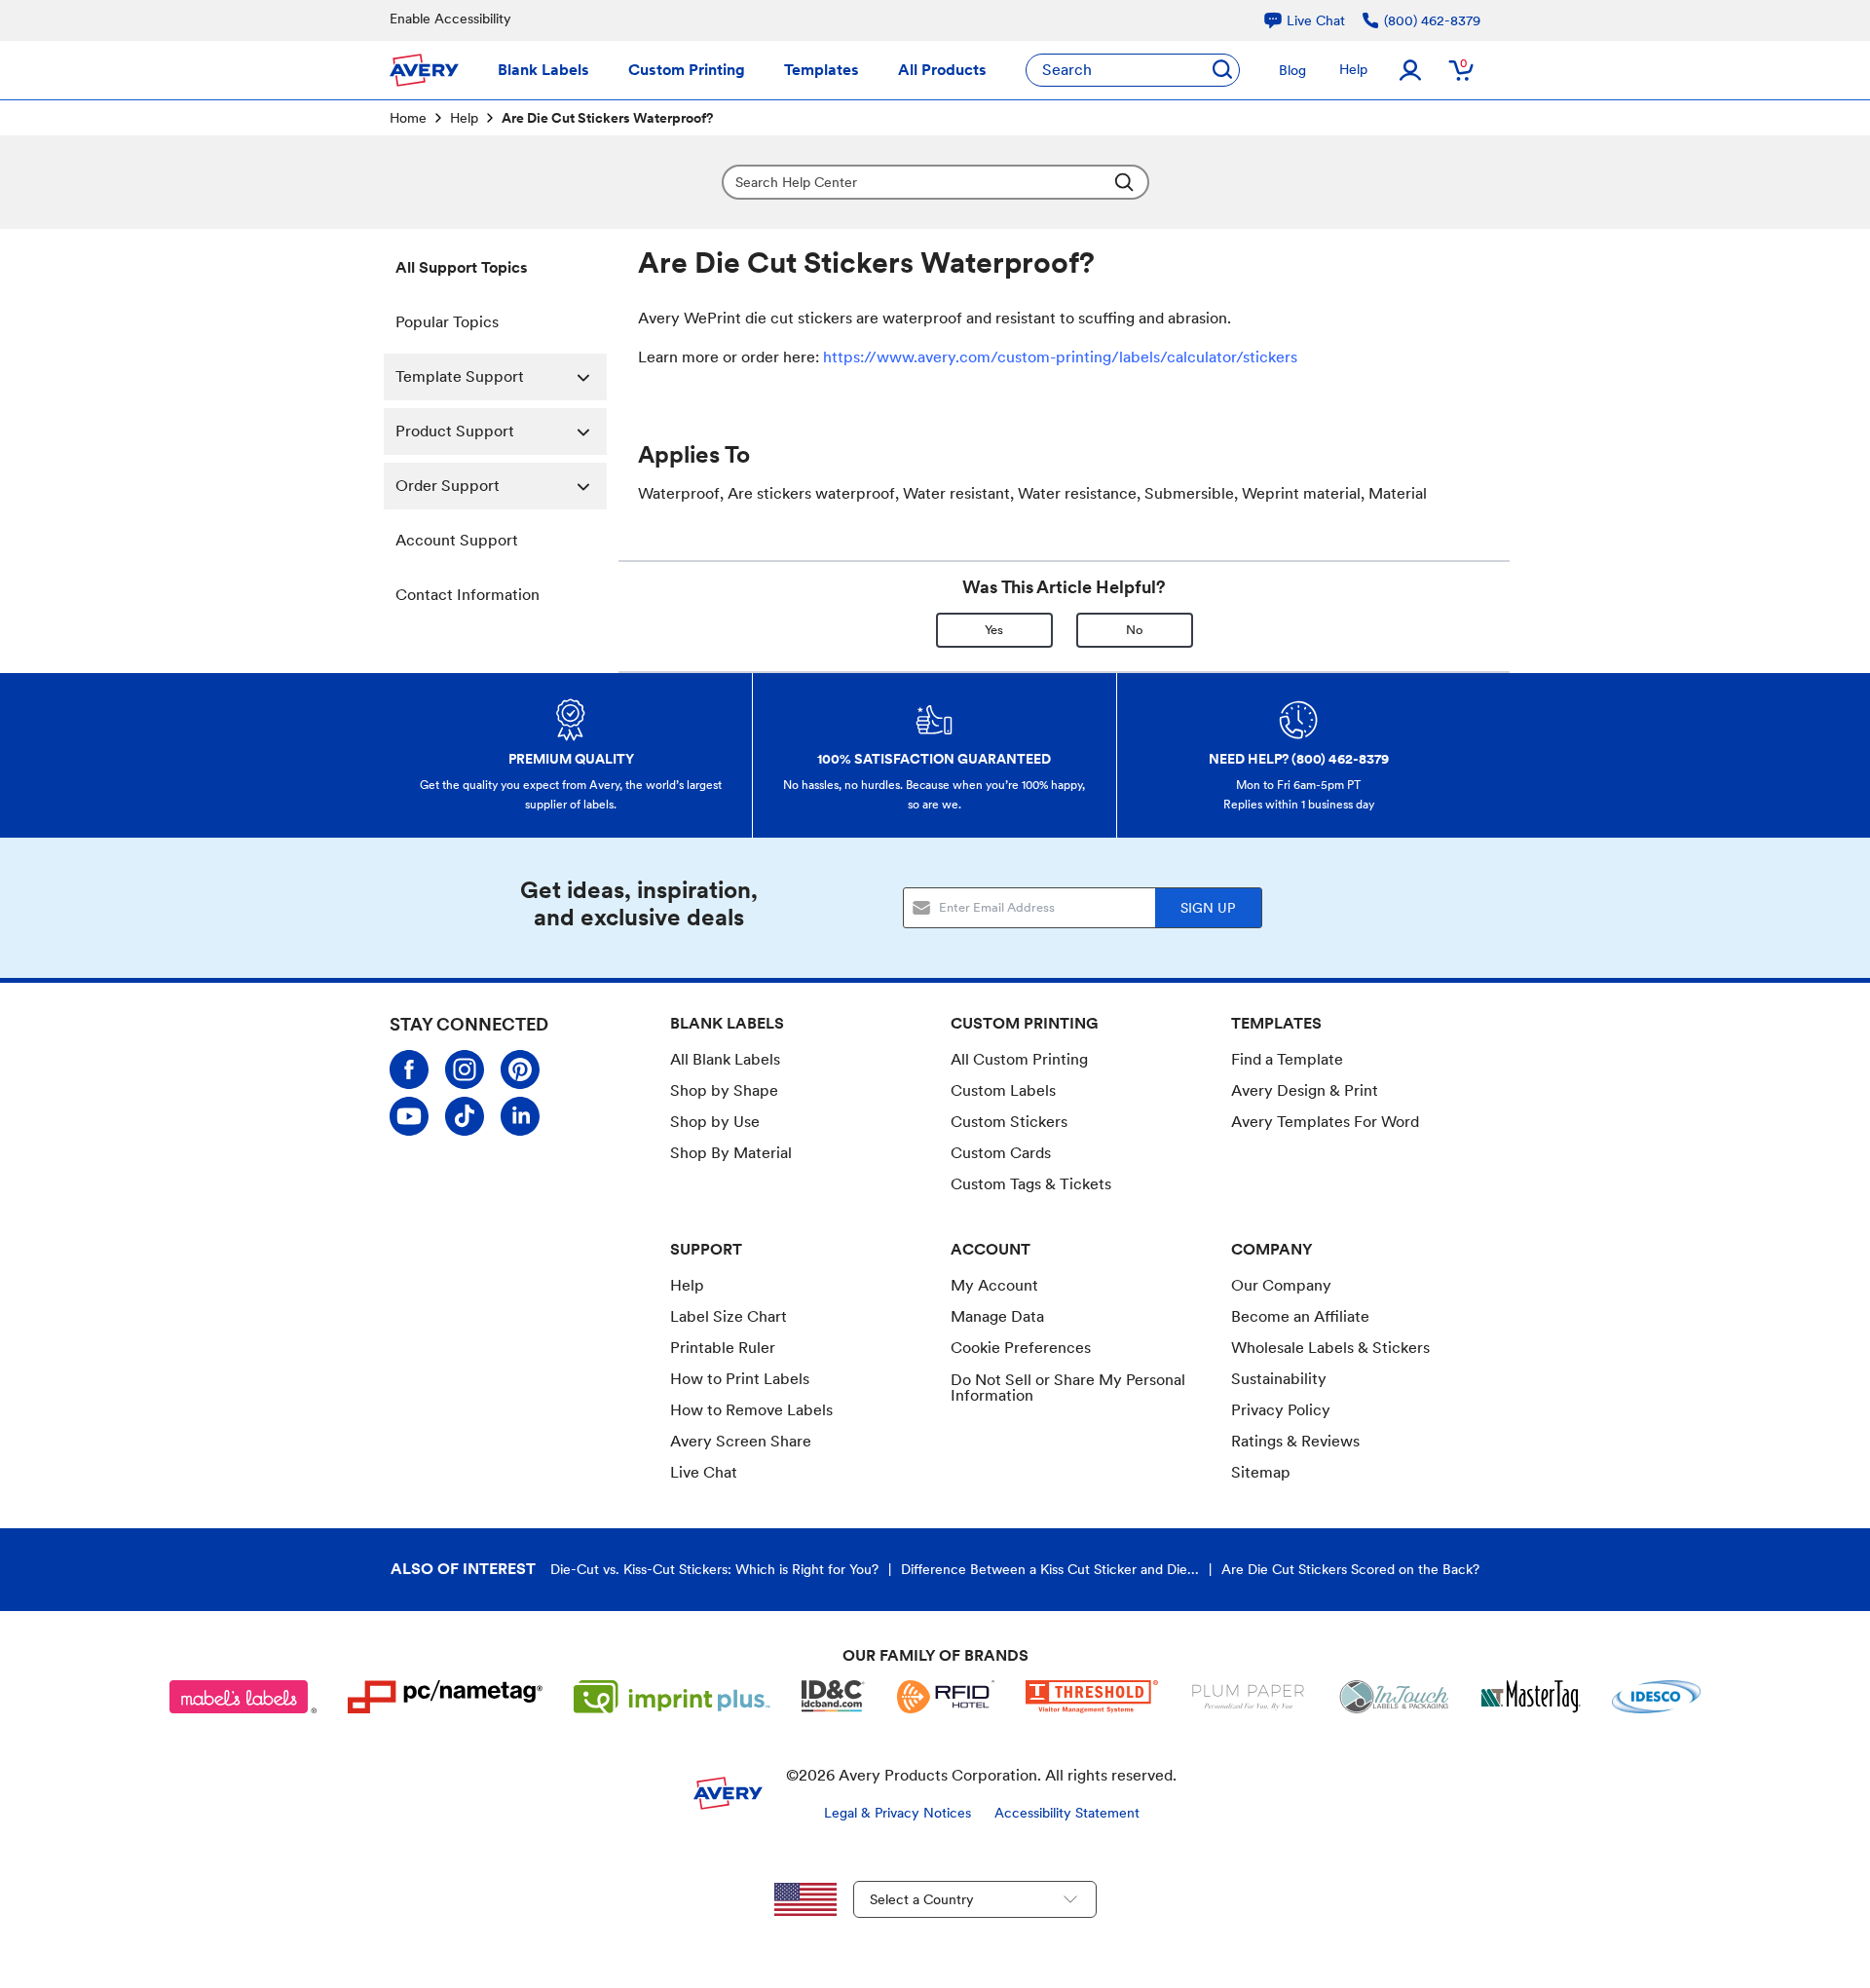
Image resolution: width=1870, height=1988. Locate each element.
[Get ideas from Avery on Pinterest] (520, 1069)
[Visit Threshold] (1092, 1697)
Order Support (448, 486)
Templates (822, 70)
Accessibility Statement (1067, 1813)
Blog (1292, 70)
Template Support (460, 376)
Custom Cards (1001, 1153)
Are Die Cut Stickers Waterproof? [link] (607, 118)
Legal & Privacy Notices (898, 1813)
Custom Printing (687, 70)
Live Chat (704, 1473)
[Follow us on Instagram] (465, 1069)
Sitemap (1261, 1472)
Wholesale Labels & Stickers (1330, 1348)
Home (408, 118)
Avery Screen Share (741, 1441)
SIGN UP (1208, 908)
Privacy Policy (1281, 1410)
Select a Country (922, 1899)
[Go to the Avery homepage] (424, 70)
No (1135, 630)
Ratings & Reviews (1295, 1441)
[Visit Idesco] (1656, 1697)
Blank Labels (543, 70)
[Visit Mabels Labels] (243, 1697)
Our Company (1281, 1285)
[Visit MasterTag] (1532, 1697)
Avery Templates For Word (1325, 1122)
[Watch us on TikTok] (465, 1116)
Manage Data (997, 1316)
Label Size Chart (729, 1316)
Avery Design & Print (1305, 1090)
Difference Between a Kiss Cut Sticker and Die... (1050, 1569)
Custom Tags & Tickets (1031, 1184)
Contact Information (467, 595)
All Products (942, 70)
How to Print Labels (740, 1379)
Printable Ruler (723, 1348)
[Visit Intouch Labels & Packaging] (1394, 1697)
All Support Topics (462, 267)
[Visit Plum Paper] (1248, 1697)
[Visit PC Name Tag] (445, 1697)
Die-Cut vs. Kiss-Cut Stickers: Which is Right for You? (714, 1569)
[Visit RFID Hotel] (946, 1697)
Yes (994, 630)
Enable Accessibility (450, 19)
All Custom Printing (1019, 1059)
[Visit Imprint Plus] (672, 1697)
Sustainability (1279, 1379)
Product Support (455, 431)
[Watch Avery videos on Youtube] (409, 1116)
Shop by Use (715, 1122)
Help (1353, 69)
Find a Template (1287, 1059)
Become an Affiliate (1300, 1316)
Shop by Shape (724, 1090)
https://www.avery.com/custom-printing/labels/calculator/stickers (1060, 357)
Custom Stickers (1009, 1122)
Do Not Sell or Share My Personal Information (1068, 1388)
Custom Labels (1003, 1090)
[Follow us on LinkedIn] (520, 1116)
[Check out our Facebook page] (409, 1069)
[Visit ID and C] (834, 1697)
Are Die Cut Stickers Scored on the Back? (1350, 1569)
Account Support (457, 540)
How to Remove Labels (751, 1410)
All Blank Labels (725, 1059)
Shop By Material (731, 1153)
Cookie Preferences (1021, 1348)
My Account (994, 1285)
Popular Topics (447, 322)
